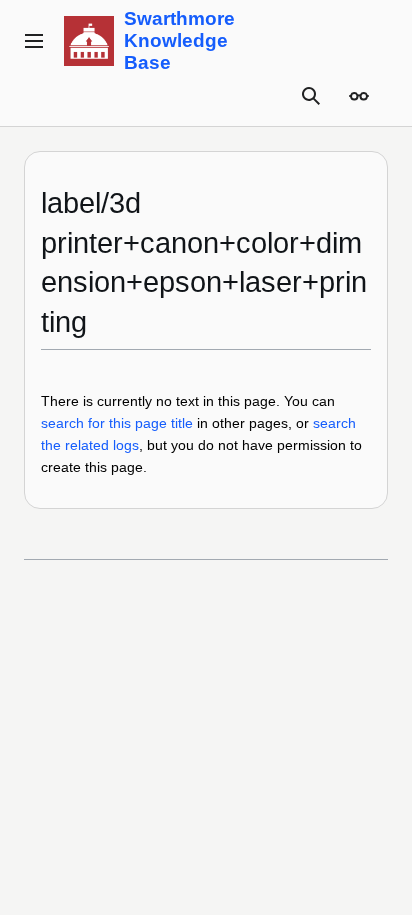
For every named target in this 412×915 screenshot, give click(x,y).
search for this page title (117, 423)
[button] (34, 41)
